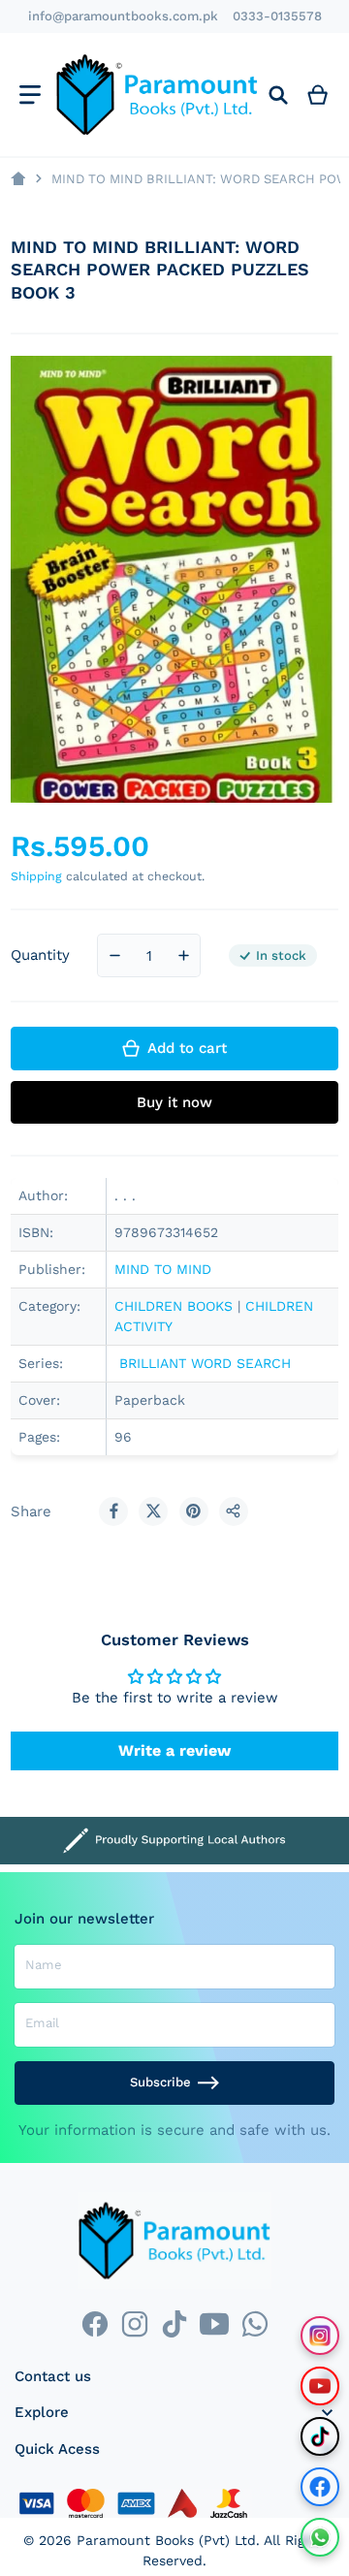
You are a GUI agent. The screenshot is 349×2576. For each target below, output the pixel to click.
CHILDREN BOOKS (174, 1306)
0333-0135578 (277, 16)
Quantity (40, 955)
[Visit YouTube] (320, 2386)
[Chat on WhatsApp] (320, 2537)
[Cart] (318, 95)
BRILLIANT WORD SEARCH (203, 1363)
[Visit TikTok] (320, 2436)
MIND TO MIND (165, 1269)
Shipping (36, 876)
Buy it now (174, 1102)
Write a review (174, 1750)
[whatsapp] (254, 2323)
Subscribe (160, 2082)
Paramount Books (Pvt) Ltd (166, 2540)
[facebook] (95, 2323)
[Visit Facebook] (320, 2487)
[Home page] (18, 179)
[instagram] (134, 2323)
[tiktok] (174, 2323)
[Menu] (30, 95)
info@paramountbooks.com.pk (123, 16)
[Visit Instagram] (320, 2336)
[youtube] (215, 2323)
